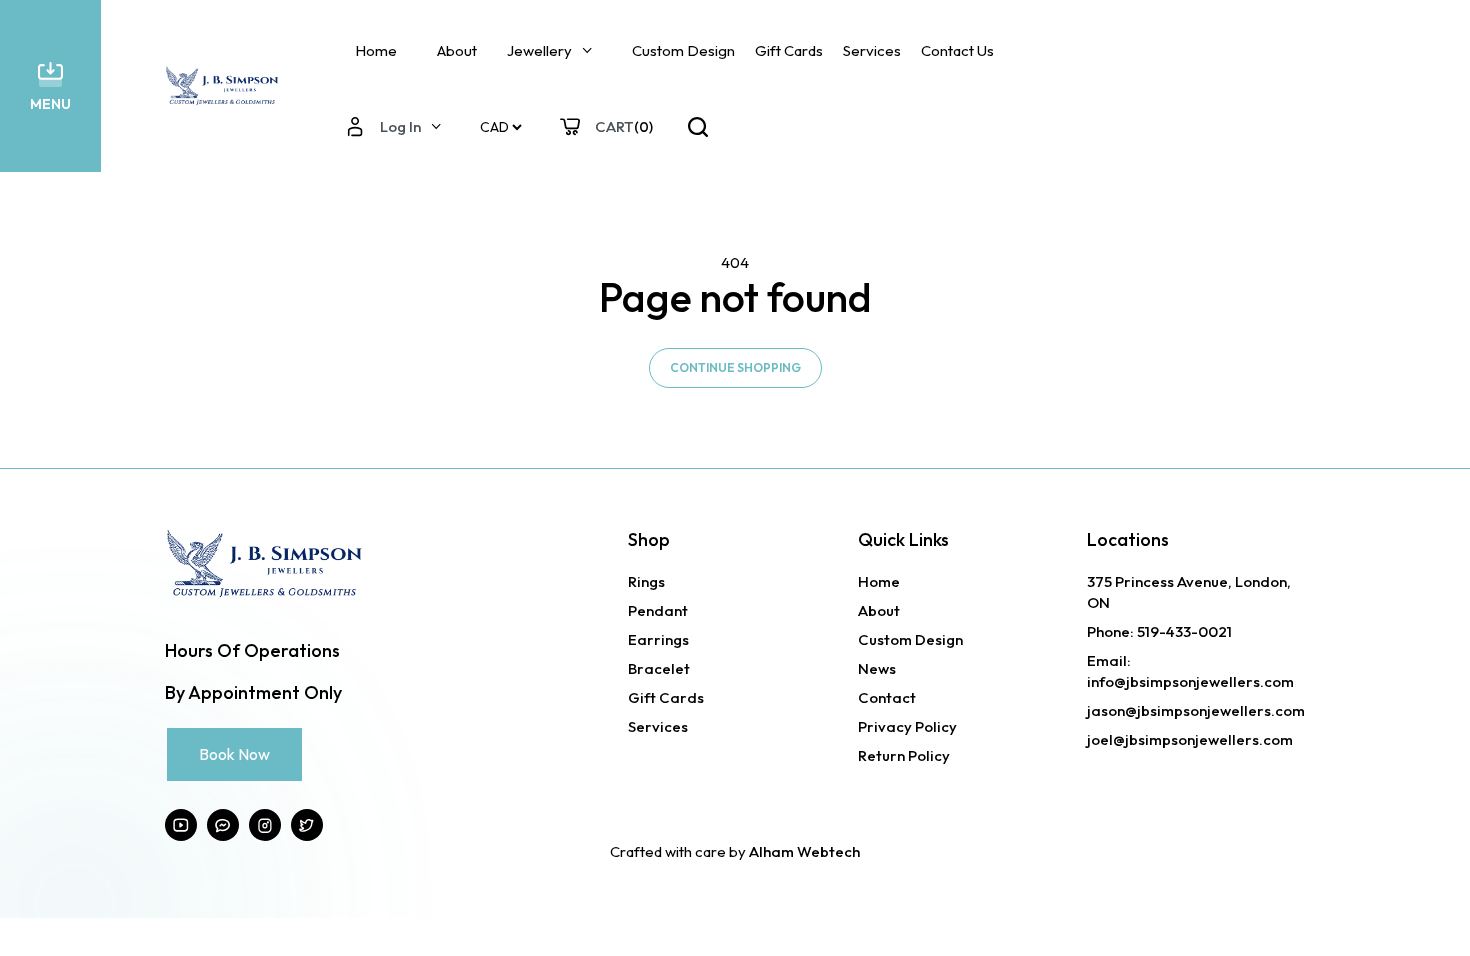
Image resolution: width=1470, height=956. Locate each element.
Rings (646, 581)
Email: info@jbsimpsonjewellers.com (1190, 671)
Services (872, 50)
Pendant (658, 610)
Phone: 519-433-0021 (1159, 631)
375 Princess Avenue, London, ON (1189, 592)
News (877, 668)
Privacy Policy (907, 726)
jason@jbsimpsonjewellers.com (1196, 710)
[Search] (698, 127)
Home (376, 50)
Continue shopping (735, 367)
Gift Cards (789, 50)
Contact (887, 697)
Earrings (658, 639)
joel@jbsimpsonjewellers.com (1190, 739)
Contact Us (957, 50)
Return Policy (904, 755)
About (457, 50)
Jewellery (539, 50)
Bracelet (659, 668)
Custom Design (683, 50)
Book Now (234, 754)
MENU (50, 104)
